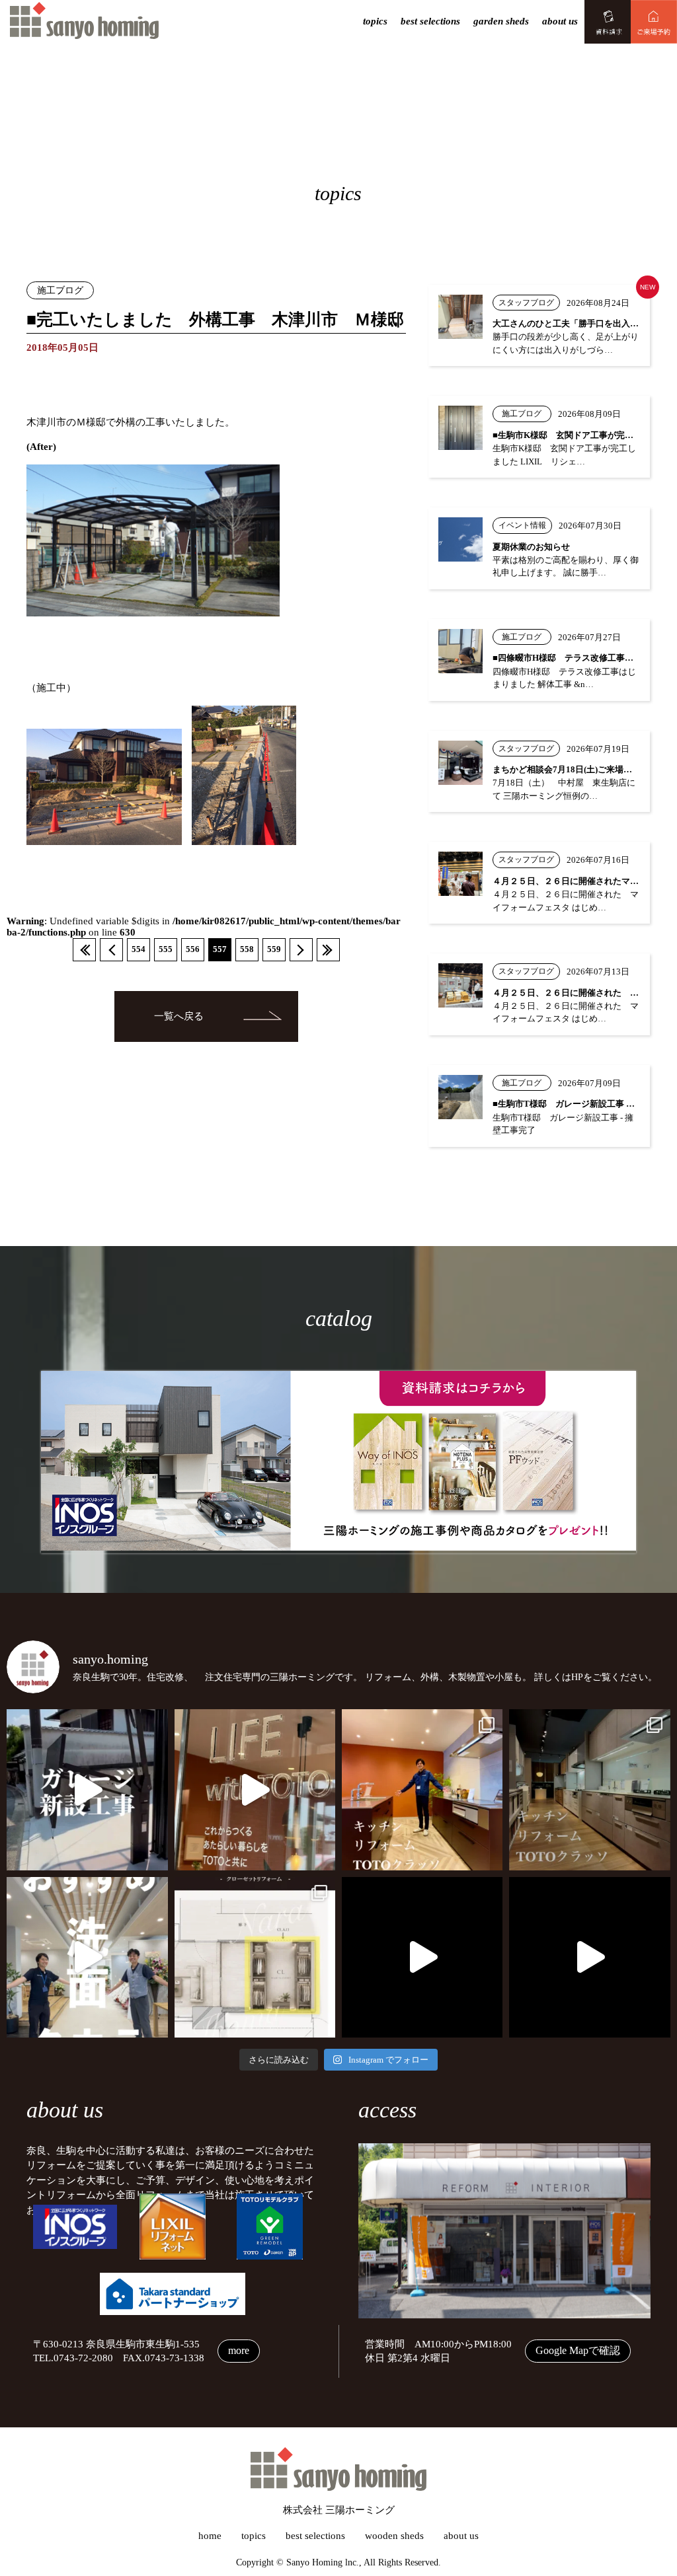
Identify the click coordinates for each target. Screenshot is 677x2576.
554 (139, 949)
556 (193, 949)
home (210, 2536)
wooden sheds (394, 2536)
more (239, 2350)
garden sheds (501, 21)
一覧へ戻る (179, 1016)
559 (274, 949)
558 (247, 949)
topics (375, 21)
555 (166, 949)
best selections (430, 21)
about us (560, 21)
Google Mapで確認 (578, 2350)
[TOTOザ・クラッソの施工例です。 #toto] (422, 1789)
